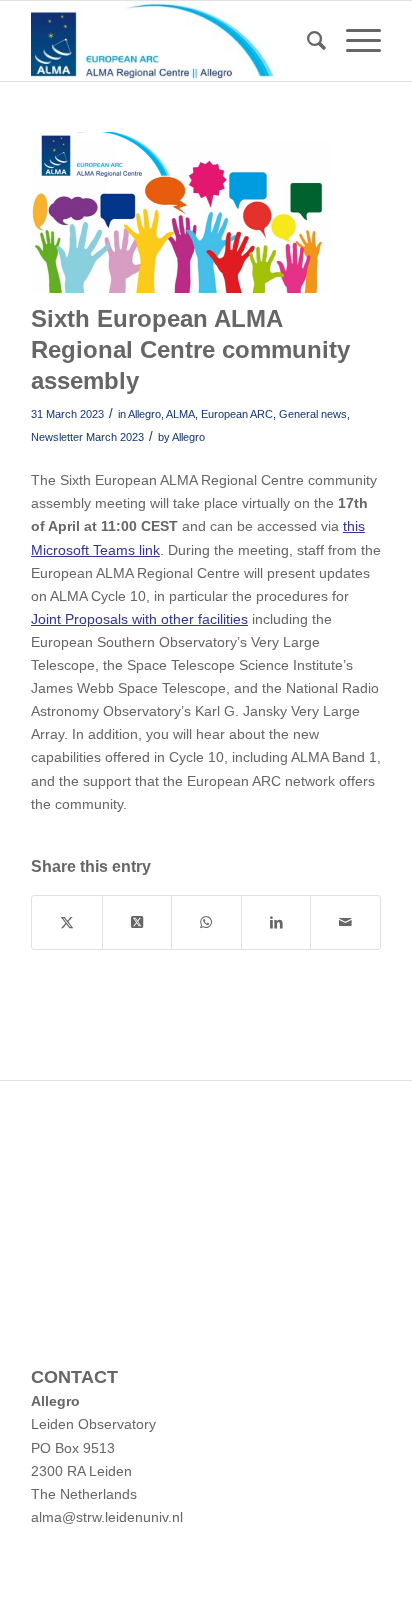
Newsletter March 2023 (87, 437)
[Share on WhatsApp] (206, 922)
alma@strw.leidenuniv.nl (107, 1517)
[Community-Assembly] (181, 212)
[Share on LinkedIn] (276, 922)
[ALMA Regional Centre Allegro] (171, 41)
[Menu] (353, 41)
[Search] (306, 41)
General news (313, 414)
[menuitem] (306, 41)
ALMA (180, 414)
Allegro (144, 414)
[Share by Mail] (345, 922)
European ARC (237, 414)
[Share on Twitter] (67, 922)
